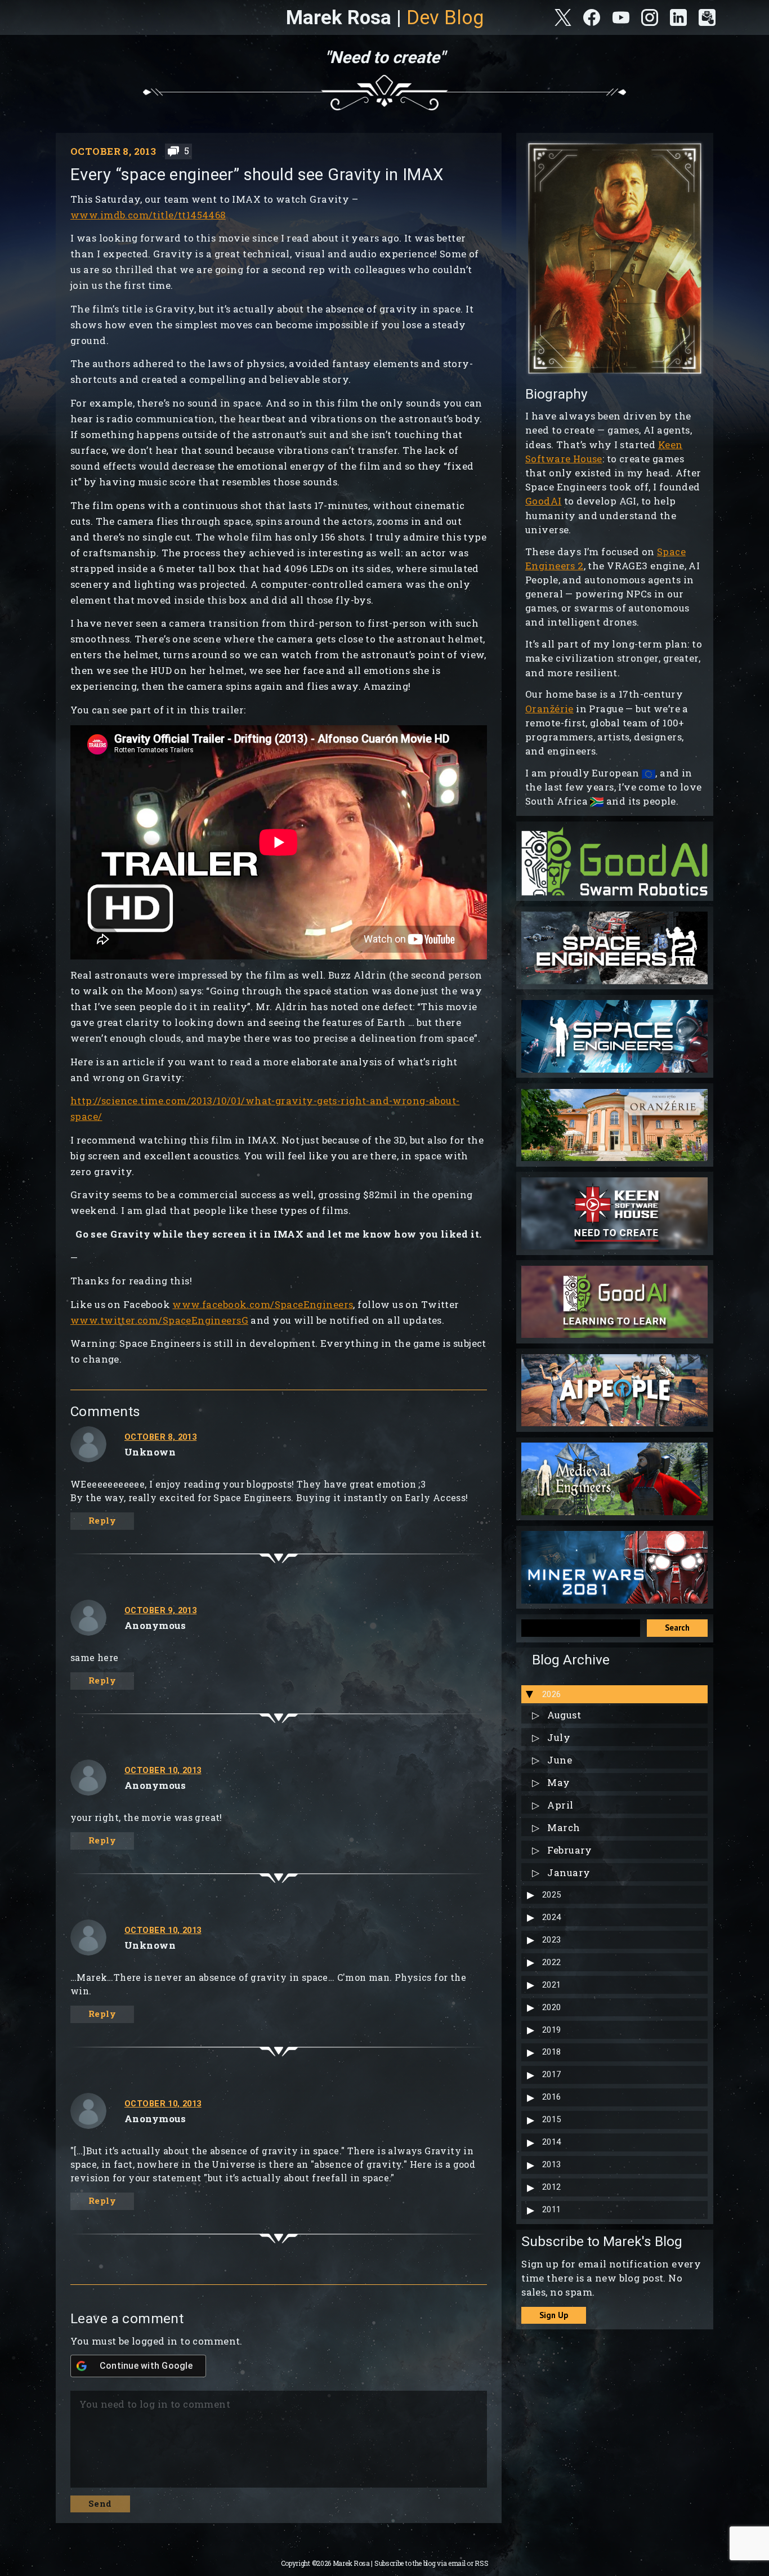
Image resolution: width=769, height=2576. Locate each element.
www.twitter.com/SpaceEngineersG (159, 1320)
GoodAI (544, 501)
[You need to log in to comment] (276, 2435)
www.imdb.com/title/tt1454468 (148, 215)
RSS (481, 2563)
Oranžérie (549, 709)
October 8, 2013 (160, 1437)
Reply (102, 1521)
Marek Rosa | (385, 17)
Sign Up (554, 2315)
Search (677, 1628)
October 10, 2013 (163, 1770)
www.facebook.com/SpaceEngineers (263, 1304)
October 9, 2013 (160, 1610)
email (457, 2563)
